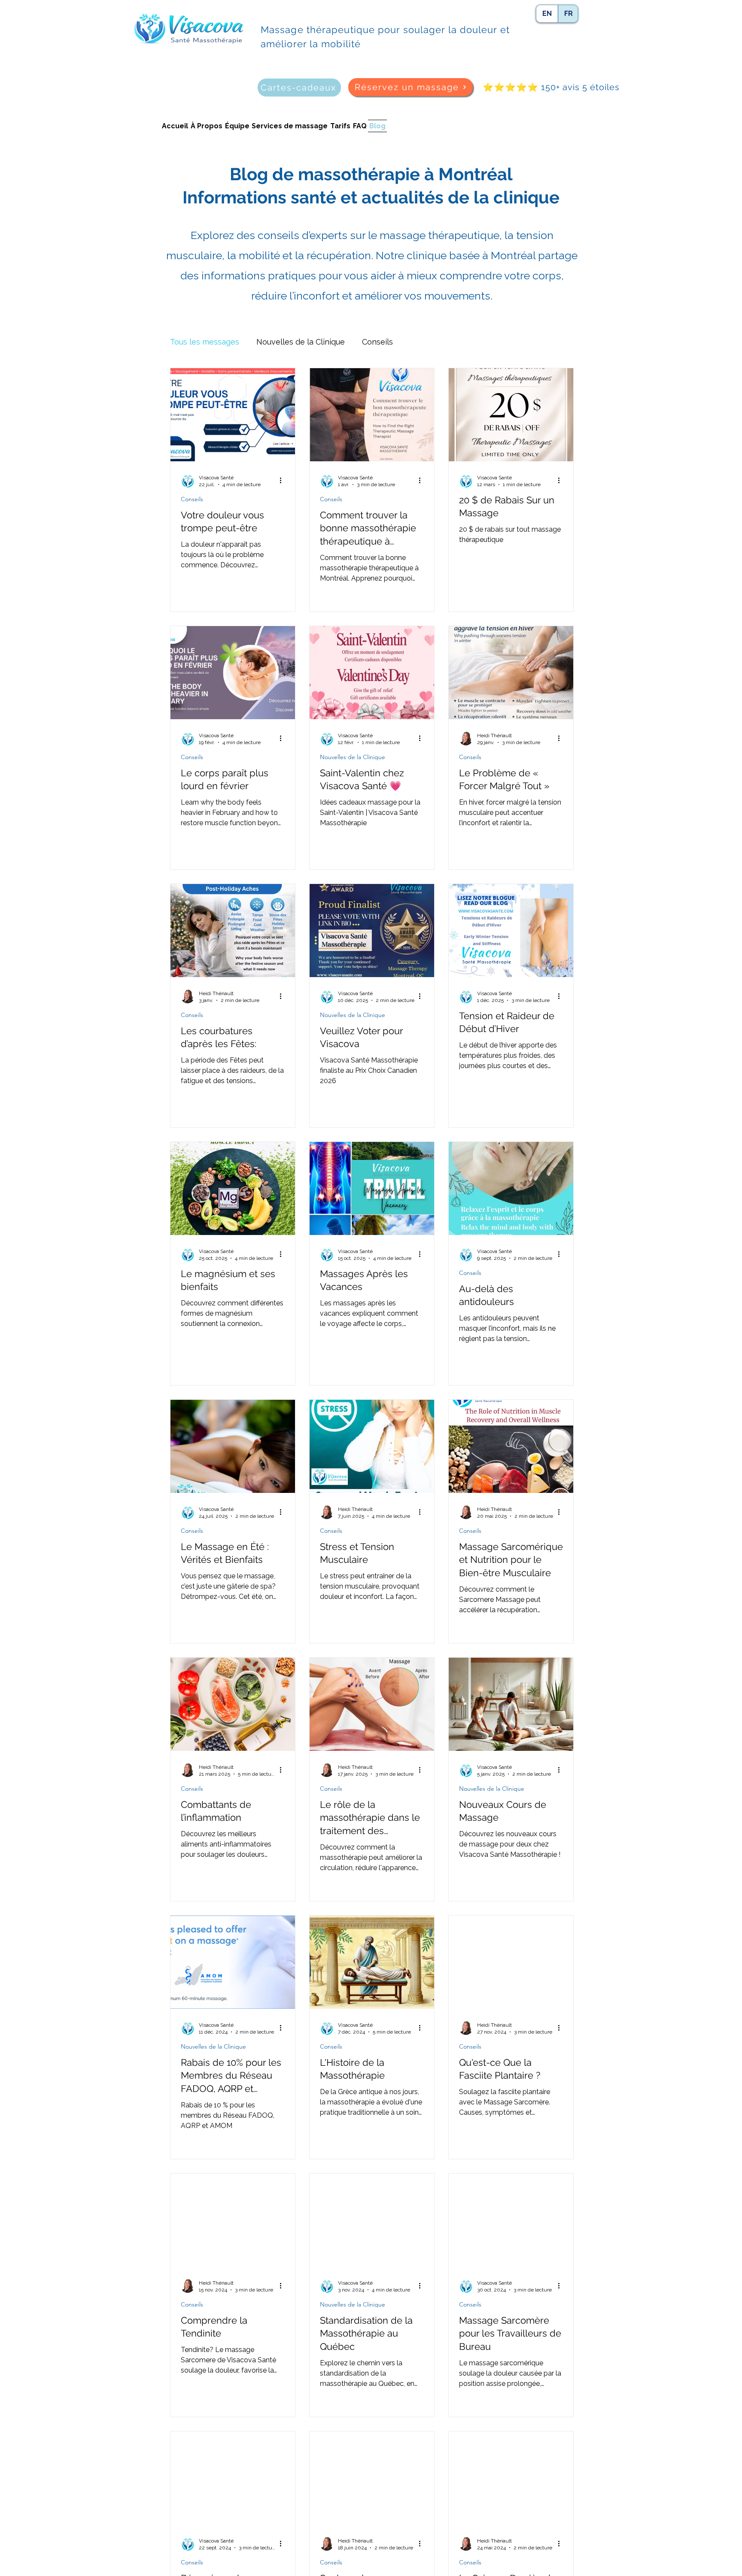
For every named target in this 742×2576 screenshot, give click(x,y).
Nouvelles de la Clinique (301, 342)
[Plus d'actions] (283, 481)
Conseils (377, 342)
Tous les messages (205, 342)
